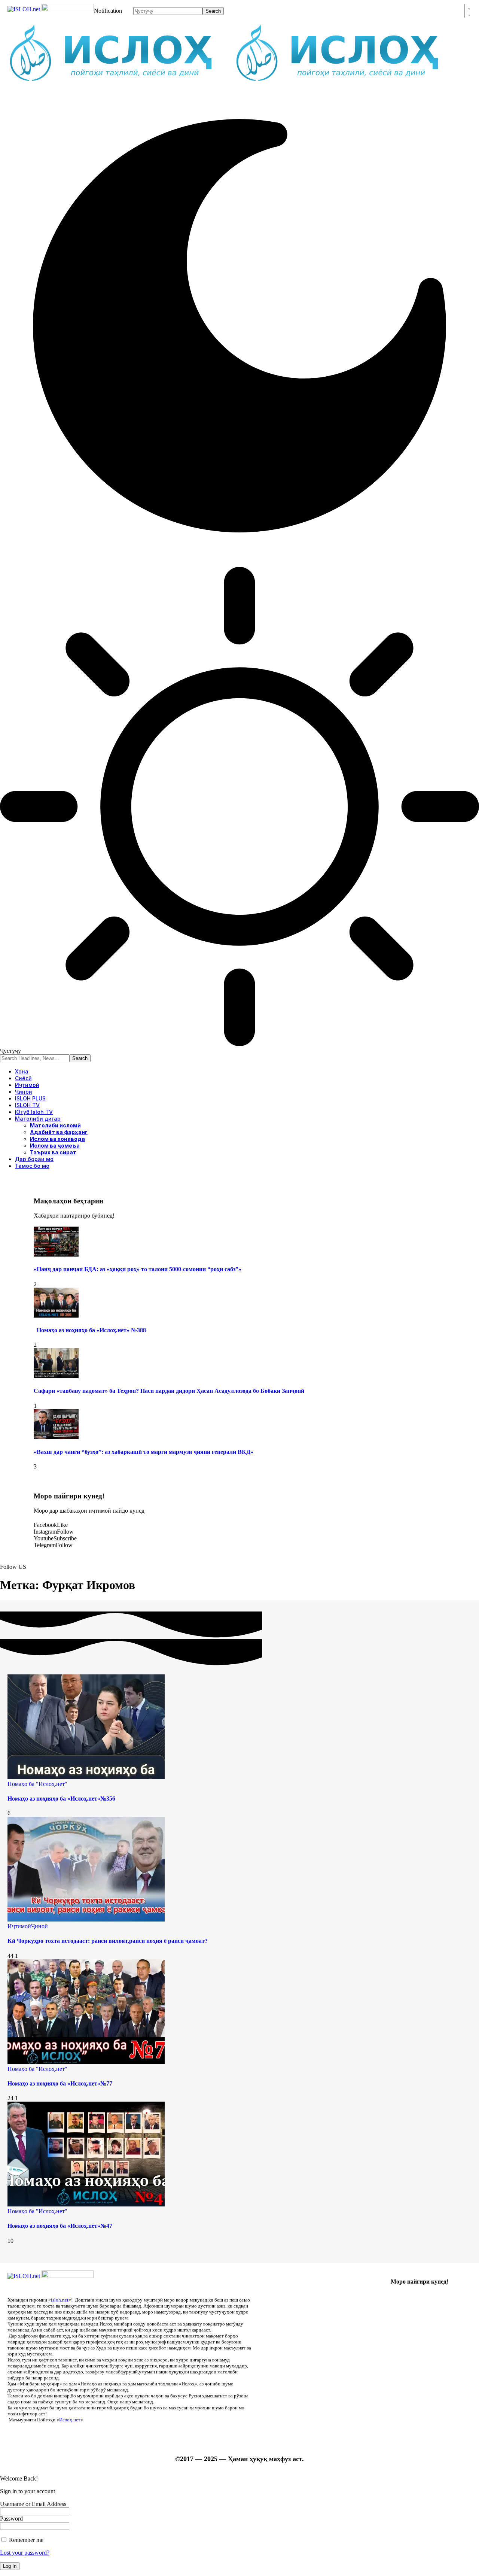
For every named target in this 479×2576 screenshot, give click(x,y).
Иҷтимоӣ (19, 1926)
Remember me (25, 2540)
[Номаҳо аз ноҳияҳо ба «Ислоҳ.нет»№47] (86, 2204)
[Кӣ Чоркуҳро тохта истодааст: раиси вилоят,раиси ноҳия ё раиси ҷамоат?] (86, 1919)
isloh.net (60, 2300)
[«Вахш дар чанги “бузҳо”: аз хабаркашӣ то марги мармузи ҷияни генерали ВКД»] (56, 1437)
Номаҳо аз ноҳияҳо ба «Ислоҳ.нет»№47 (60, 2226)
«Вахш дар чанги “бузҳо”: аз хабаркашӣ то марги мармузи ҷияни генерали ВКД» (144, 1452)
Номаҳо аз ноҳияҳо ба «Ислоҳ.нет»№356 (61, 1799)
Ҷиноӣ (39, 1926)
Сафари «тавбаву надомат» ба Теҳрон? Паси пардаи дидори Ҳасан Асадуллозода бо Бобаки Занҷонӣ (169, 1391)
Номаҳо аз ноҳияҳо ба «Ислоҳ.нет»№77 (60, 2083)
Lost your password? (25, 2553)
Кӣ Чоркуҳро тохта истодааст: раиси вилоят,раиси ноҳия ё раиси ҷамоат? (108, 1941)
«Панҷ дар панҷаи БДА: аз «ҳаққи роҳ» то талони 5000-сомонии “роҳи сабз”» (138, 1269)
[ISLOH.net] (226, 83)
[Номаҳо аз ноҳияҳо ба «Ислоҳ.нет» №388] (56, 1316)
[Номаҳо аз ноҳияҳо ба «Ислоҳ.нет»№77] (86, 2062)
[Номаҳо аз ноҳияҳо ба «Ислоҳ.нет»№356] (86, 1777)
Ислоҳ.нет (70, 2420)
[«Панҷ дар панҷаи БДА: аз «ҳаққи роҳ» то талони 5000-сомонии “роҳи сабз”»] (56, 1254)
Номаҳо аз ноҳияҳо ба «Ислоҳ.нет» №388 (90, 1330)
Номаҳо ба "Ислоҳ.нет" (37, 1784)
